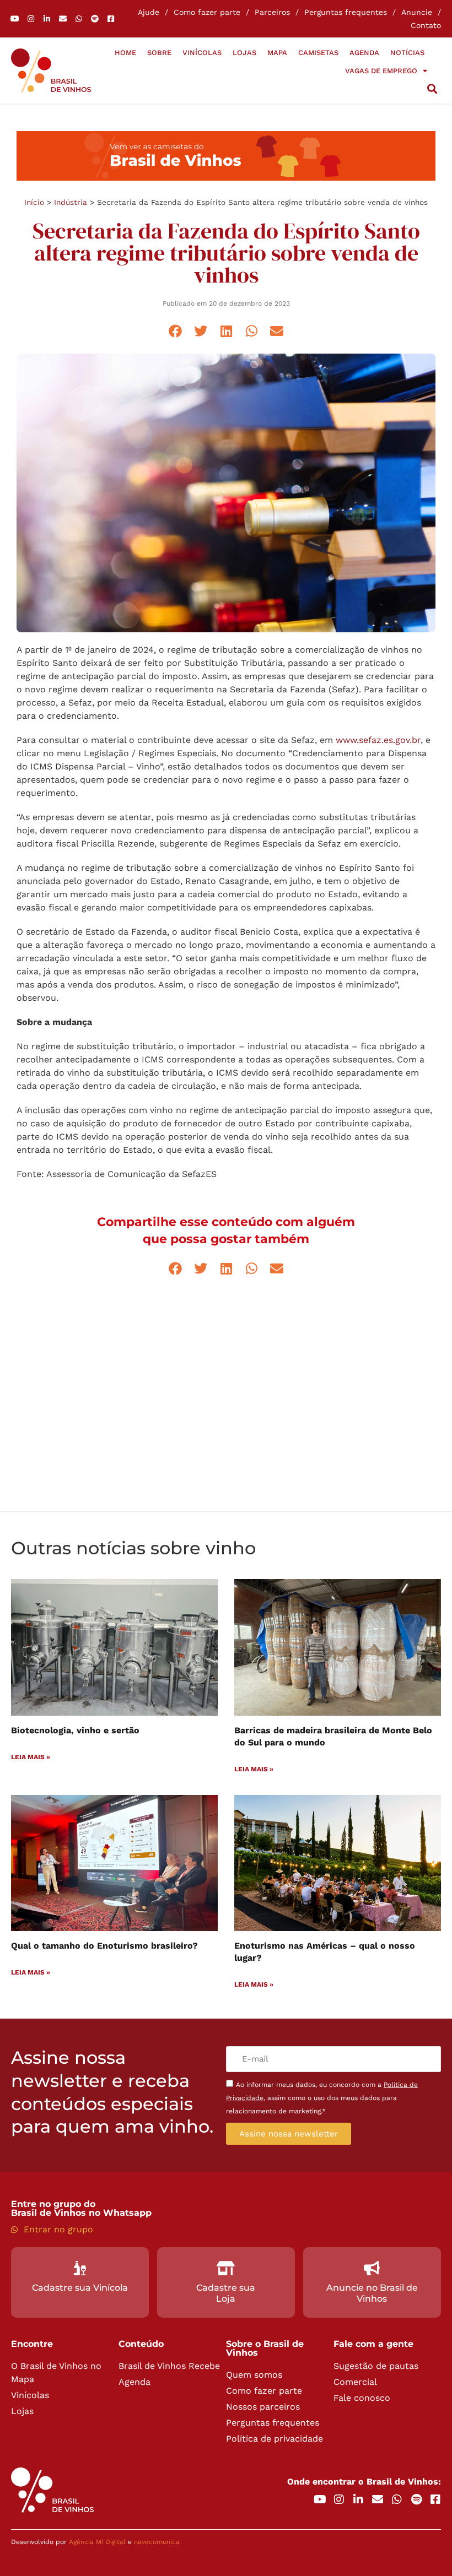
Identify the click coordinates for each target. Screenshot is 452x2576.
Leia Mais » (31, 1757)
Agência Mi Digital (97, 2542)
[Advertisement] (226, 1407)
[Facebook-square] (111, 19)
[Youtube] (15, 19)
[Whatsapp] (79, 19)
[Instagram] (31, 19)
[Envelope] (63, 19)
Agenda (364, 53)
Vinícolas (202, 53)
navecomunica (157, 2542)
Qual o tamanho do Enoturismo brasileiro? (104, 1946)
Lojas (244, 53)
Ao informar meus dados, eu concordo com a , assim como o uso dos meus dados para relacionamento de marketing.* (322, 2098)
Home (125, 53)
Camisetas (318, 53)
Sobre (159, 53)
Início (34, 202)
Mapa (277, 53)
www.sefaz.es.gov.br (378, 740)
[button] (432, 89)
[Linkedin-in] (47, 19)
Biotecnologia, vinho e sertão (75, 1730)
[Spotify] (95, 19)
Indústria (71, 202)
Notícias (407, 53)
